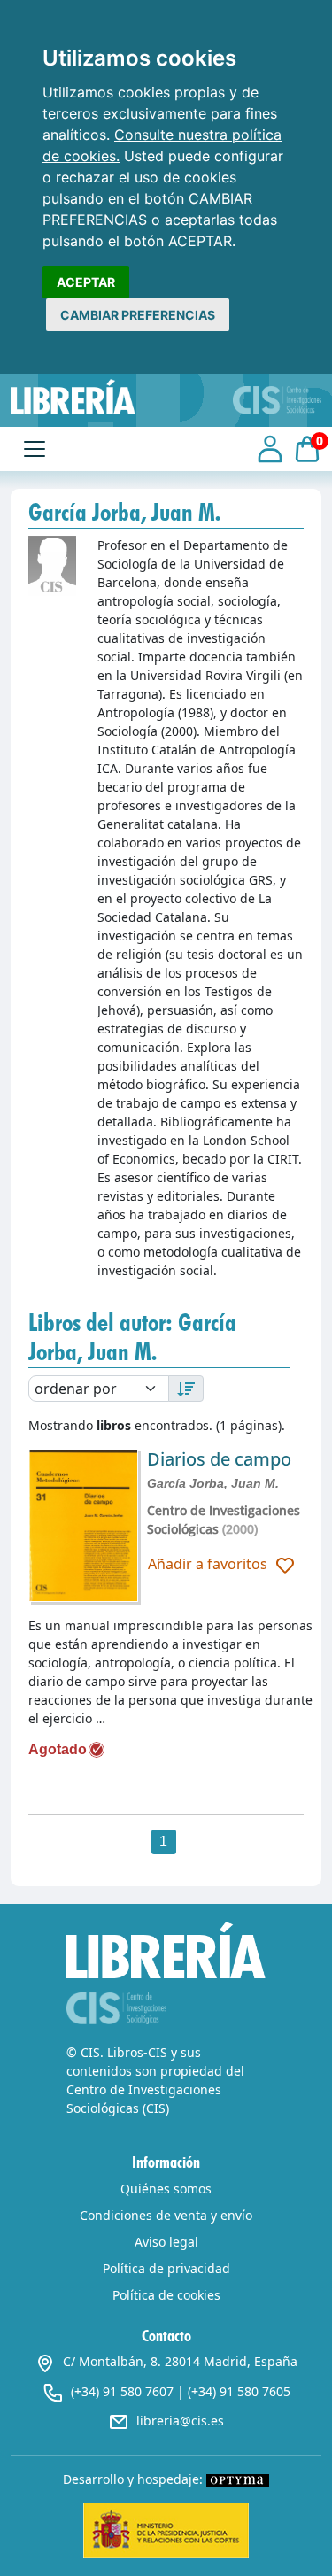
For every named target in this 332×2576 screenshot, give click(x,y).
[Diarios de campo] (83, 1526)
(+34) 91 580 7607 (122, 2391)
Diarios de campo (219, 1459)
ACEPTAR (86, 282)
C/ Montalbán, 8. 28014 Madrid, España (180, 2361)
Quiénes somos (166, 2189)
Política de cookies (166, 2295)
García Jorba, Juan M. (213, 1483)
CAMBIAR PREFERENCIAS (138, 315)
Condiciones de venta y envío (166, 2215)
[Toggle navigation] (35, 449)
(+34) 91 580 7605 (239, 2391)
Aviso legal (166, 2242)
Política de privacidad (166, 2268)
